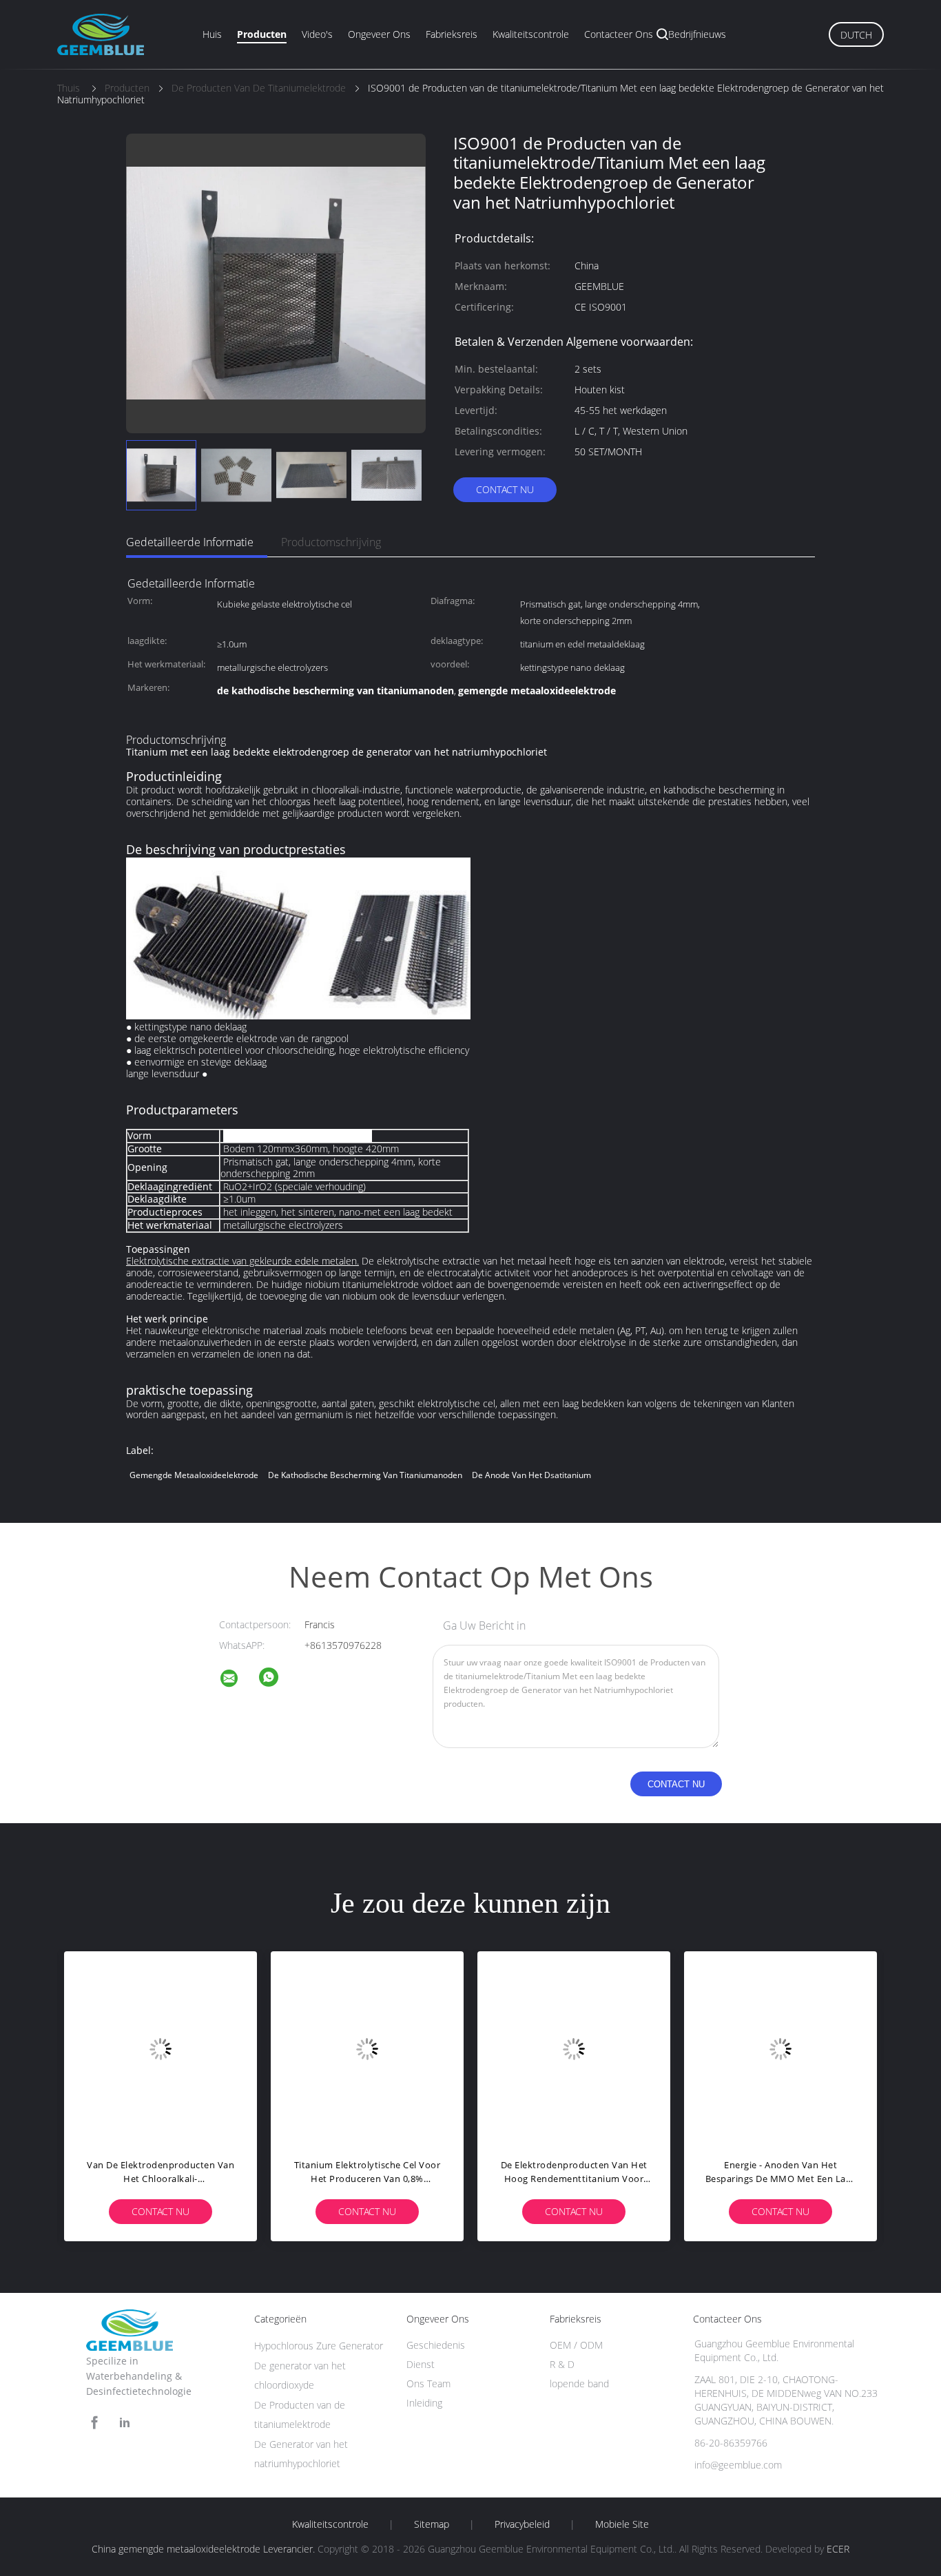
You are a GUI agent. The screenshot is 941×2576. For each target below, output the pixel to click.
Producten (262, 34)
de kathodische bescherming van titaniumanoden (365, 1475)
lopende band (579, 2383)
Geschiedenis (436, 2345)
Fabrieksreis (452, 34)
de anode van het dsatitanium (531, 1475)
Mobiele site (622, 2524)
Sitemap (432, 2524)
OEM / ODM (576, 2345)
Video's (317, 34)
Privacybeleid (522, 2524)
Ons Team (428, 2383)
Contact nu (505, 489)
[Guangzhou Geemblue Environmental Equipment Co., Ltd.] (238, 1680)
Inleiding (424, 2403)
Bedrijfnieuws (697, 34)
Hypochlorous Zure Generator (319, 2346)
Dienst (421, 2364)
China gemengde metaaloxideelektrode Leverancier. (205, 2549)
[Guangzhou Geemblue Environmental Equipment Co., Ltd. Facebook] (94, 2423)
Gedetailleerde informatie (190, 542)
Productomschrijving (331, 542)
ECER (838, 2549)
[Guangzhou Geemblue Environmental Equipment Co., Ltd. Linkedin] (125, 2423)
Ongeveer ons (379, 34)
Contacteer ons (619, 34)
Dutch (856, 35)
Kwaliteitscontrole (531, 34)
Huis (212, 34)
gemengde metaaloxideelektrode (194, 1475)
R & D (562, 2364)
